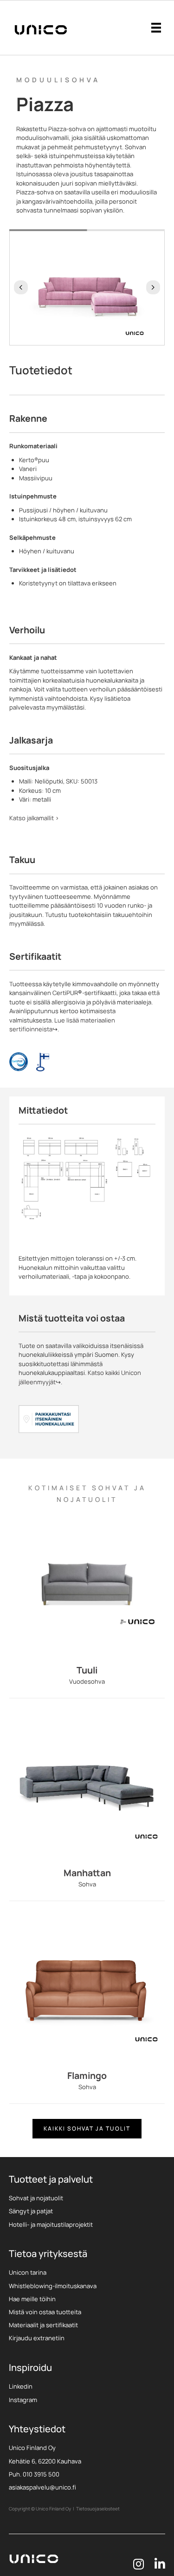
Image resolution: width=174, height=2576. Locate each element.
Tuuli (87, 1670)
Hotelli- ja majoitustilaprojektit (51, 2224)
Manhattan (87, 1873)
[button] (21, 287)
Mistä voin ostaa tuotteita (45, 2312)
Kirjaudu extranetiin (37, 2338)
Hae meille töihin (32, 2299)
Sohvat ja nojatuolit (36, 2198)
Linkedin (21, 2386)
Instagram (23, 2400)
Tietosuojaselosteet (98, 2509)
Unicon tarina (28, 2272)
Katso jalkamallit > (34, 818)
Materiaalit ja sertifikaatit (43, 2325)
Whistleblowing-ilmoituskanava (53, 2286)
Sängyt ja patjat (31, 2211)
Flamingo (87, 2075)
